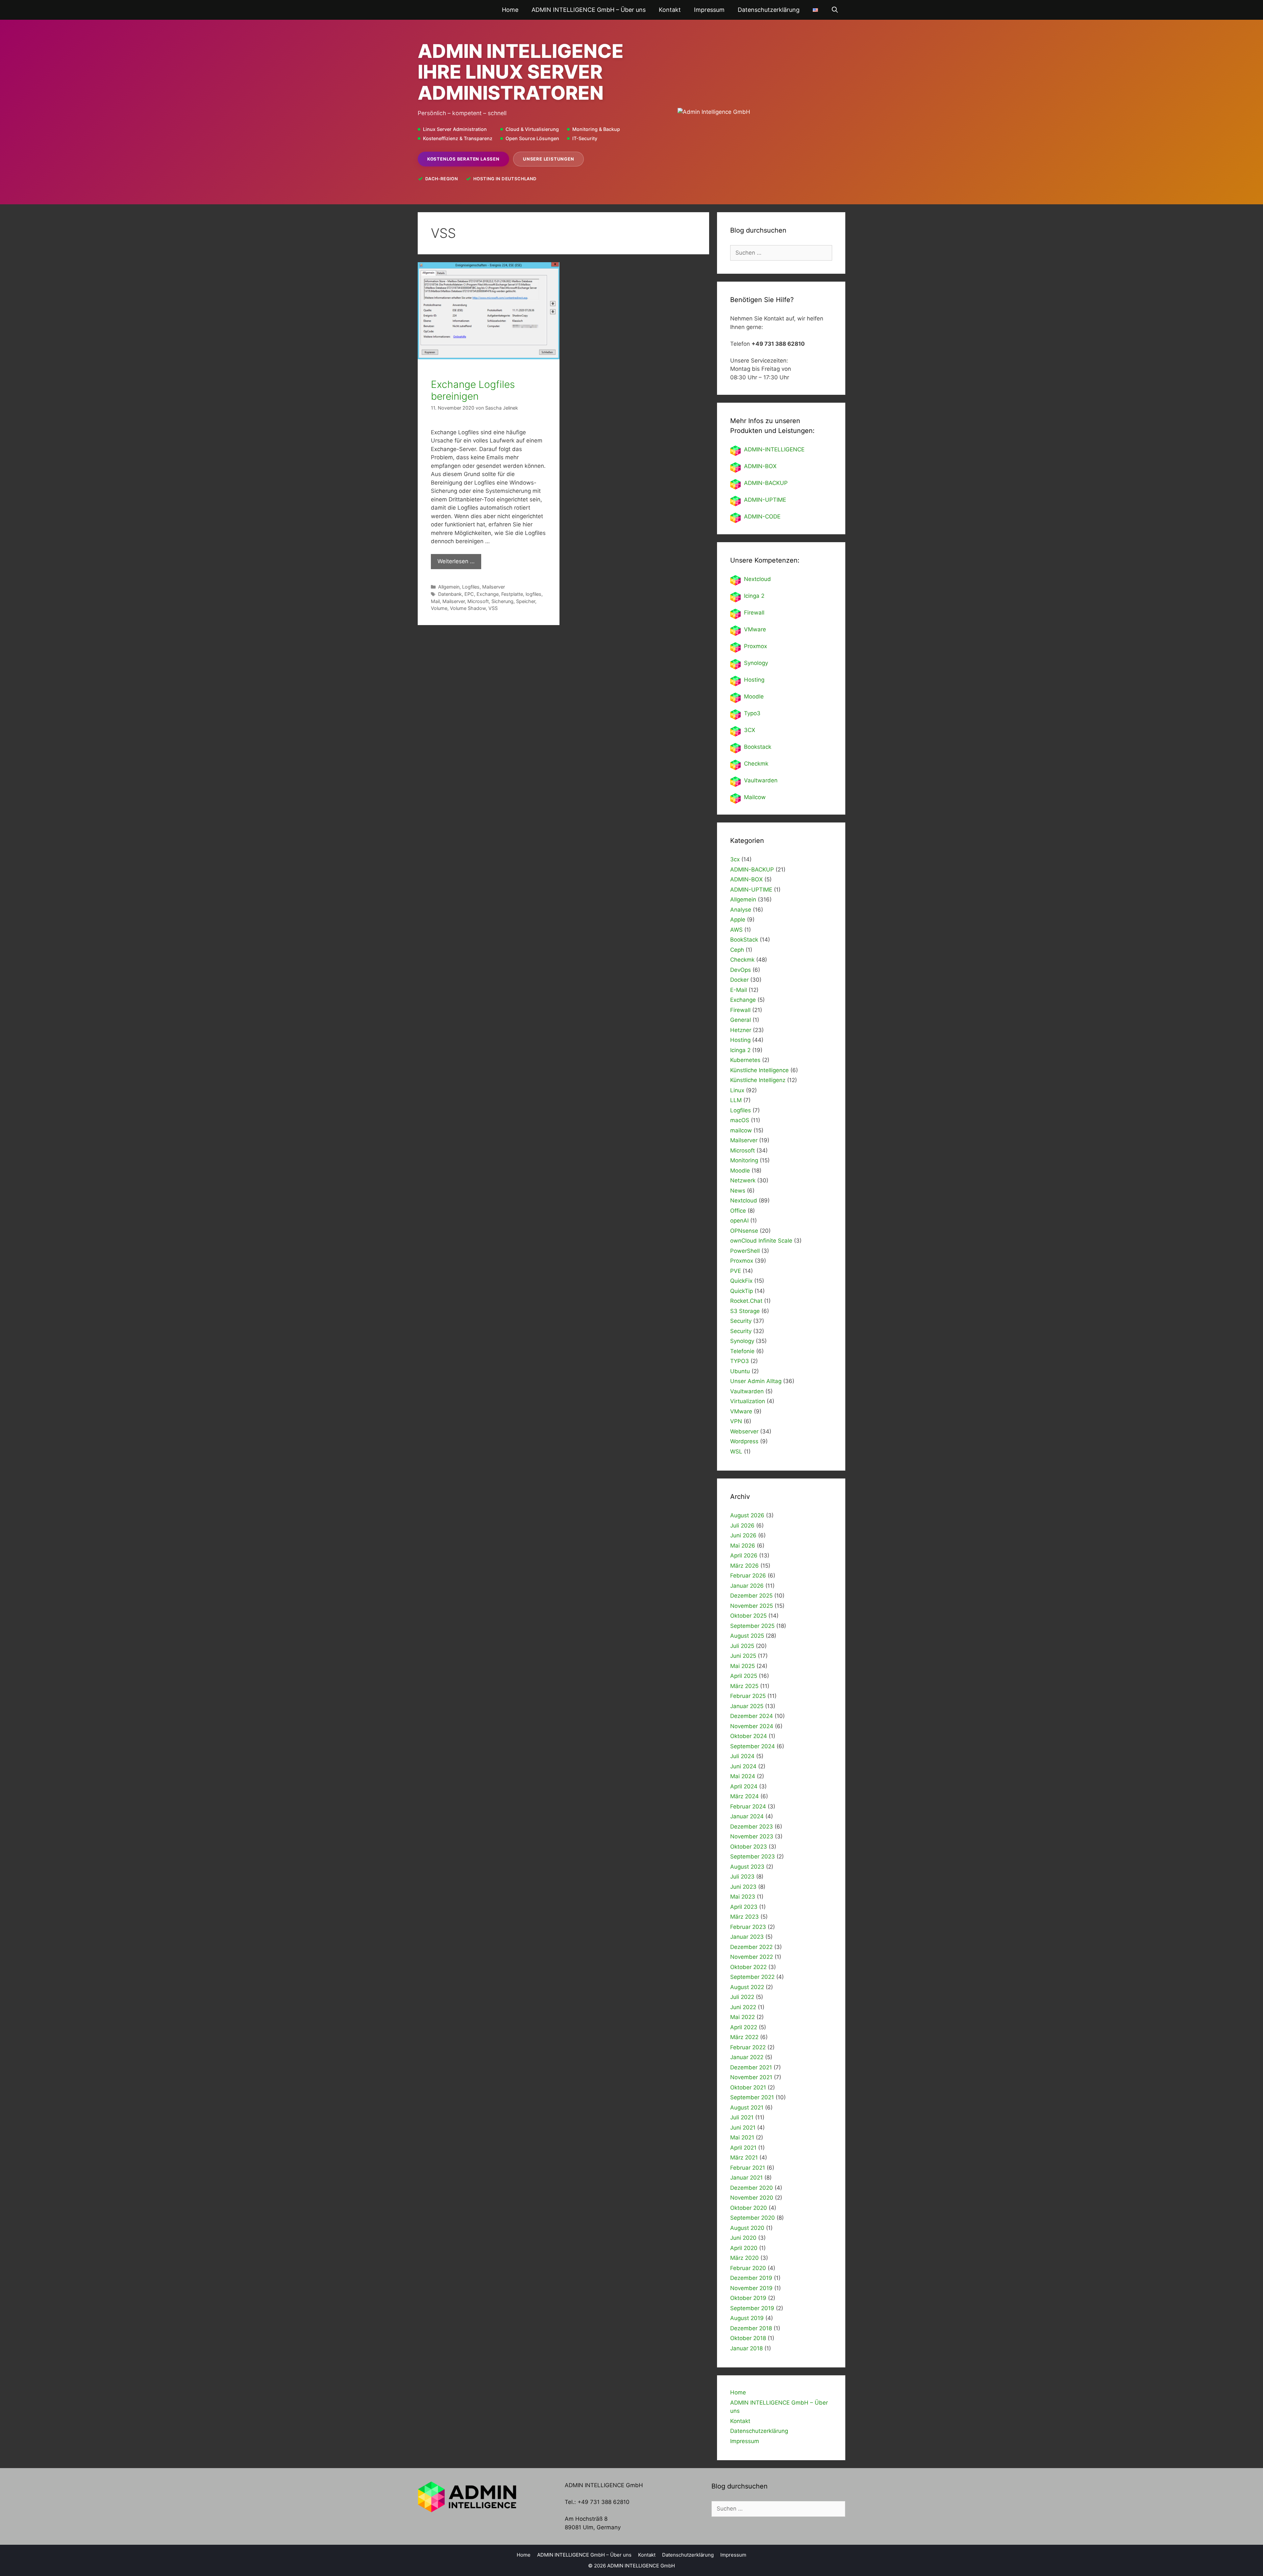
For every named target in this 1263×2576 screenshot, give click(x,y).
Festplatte (512, 594)
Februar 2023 (748, 1927)
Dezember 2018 (751, 2328)
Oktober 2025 (748, 1616)
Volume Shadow (468, 608)
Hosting (754, 680)
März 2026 (744, 1566)
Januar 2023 (747, 1937)
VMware (755, 629)
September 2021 (752, 2097)
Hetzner (741, 1030)
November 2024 (752, 1726)
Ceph (737, 950)
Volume (439, 608)
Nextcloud (744, 1200)
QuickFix (741, 1281)
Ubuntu (740, 1371)
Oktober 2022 (748, 1967)
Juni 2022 (743, 2007)
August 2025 (747, 1636)
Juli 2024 (742, 1756)
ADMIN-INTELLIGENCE (774, 449)
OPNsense (744, 1231)
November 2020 (752, 2198)
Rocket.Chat (746, 1301)
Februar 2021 (748, 2168)
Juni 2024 (743, 1766)
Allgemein (449, 587)
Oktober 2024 (749, 1736)
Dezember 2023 (752, 1827)
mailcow (741, 1130)
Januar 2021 (746, 2178)
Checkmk (756, 764)
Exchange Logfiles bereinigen (473, 390)
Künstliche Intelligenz (758, 1080)
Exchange (488, 594)
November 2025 (752, 1606)
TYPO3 (740, 1361)
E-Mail (739, 990)
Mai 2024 (743, 1776)
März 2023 (744, 1917)
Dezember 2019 (751, 2278)
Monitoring (744, 1160)
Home (510, 10)
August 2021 (747, 2108)
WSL (736, 1452)
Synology (756, 663)
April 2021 (743, 2148)
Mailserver (494, 587)
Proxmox (755, 646)
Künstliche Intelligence (759, 1070)
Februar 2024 (748, 1806)
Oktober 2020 (749, 2208)
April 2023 (744, 1907)
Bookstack (758, 747)
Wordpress (744, 1441)
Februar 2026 (748, 1576)
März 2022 (744, 2037)
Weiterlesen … (456, 561)
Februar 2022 (748, 2047)
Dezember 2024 (752, 1716)
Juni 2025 (743, 1656)
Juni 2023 (743, 1887)
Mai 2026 (743, 1546)
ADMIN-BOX (760, 466)
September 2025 (752, 1626)
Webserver (744, 1431)
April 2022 (744, 2027)
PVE (736, 1271)
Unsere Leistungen (548, 159)
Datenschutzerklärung (769, 10)
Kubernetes (745, 1060)
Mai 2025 (743, 1666)
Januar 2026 (747, 1586)
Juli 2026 (742, 1526)
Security (741, 1321)
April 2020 (744, 2248)
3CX (750, 730)
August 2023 (747, 1867)
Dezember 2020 (752, 2188)
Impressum (709, 10)
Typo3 (752, 713)
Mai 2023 (743, 1897)
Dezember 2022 (751, 1947)
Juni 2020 (743, 2238)
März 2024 (744, 1796)
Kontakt (670, 10)
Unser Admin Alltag (756, 1381)
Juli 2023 (742, 1877)
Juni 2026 (743, 1535)
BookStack (744, 940)
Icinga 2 (754, 596)
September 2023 (753, 1856)
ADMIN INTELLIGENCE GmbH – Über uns (589, 10)
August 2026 (747, 1515)
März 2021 (744, 2158)
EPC (469, 594)
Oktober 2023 (749, 1847)
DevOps (741, 970)
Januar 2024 (747, 1816)
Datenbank (450, 594)
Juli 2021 (742, 2117)
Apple (738, 920)
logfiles (533, 594)
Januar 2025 (747, 1706)
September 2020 (753, 2218)
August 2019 (747, 2318)
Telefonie (742, 1351)
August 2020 (747, 2228)
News (738, 1191)
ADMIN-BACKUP (766, 483)
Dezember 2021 (751, 2067)
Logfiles (471, 587)
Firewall (754, 613)
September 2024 (753, 1746)
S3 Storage (745, 1311)
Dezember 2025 (751, 1596)
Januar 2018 (746, 2348)
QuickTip (742, 1291)
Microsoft (478, 601)
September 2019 (752, 2308)
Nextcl (752, 579)
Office (738, 1211)
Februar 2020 (748, 2268)
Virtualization (748, 1401)
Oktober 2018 (748, 2338)
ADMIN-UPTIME (765, 500)
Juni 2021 (743, 2128)
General (741, 1020)
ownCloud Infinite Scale (761, 1241)
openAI (739, 1221)
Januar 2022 (747, 2057)
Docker (739, 980)
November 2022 (752, 1957)
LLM (736, 1100)
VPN (736, 1421)
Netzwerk (743, 1180)
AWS (736, 930)
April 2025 (744, 1676)
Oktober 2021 (748, 2087)
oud (766, 579)
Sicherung (502, 601)
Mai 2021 (742, 2137)
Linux (737, 1090)
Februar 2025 (748, 1696)
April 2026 (744, 1555)
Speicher (526, 601)
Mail (435, 601)
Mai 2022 (743, 2017)
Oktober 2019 (748, 2298)
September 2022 (752, 1977)
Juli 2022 (742, 1997)
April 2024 (744, 1786)
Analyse (741, 910)
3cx (735, 859)
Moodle (754, 696)
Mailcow (755, 797)
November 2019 (751, 2288)
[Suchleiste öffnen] (835, 10)
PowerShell (745, 1251)
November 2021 (751, 2077)
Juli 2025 (742, 1646)
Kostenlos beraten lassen (463, 159)
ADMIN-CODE (762, 517)
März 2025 (744, 1686)
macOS (740, 1120)
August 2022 (747, 1987)
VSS (493, 608)
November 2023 (752, 1836)
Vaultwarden (761, 780)
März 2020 (744, 2258)
